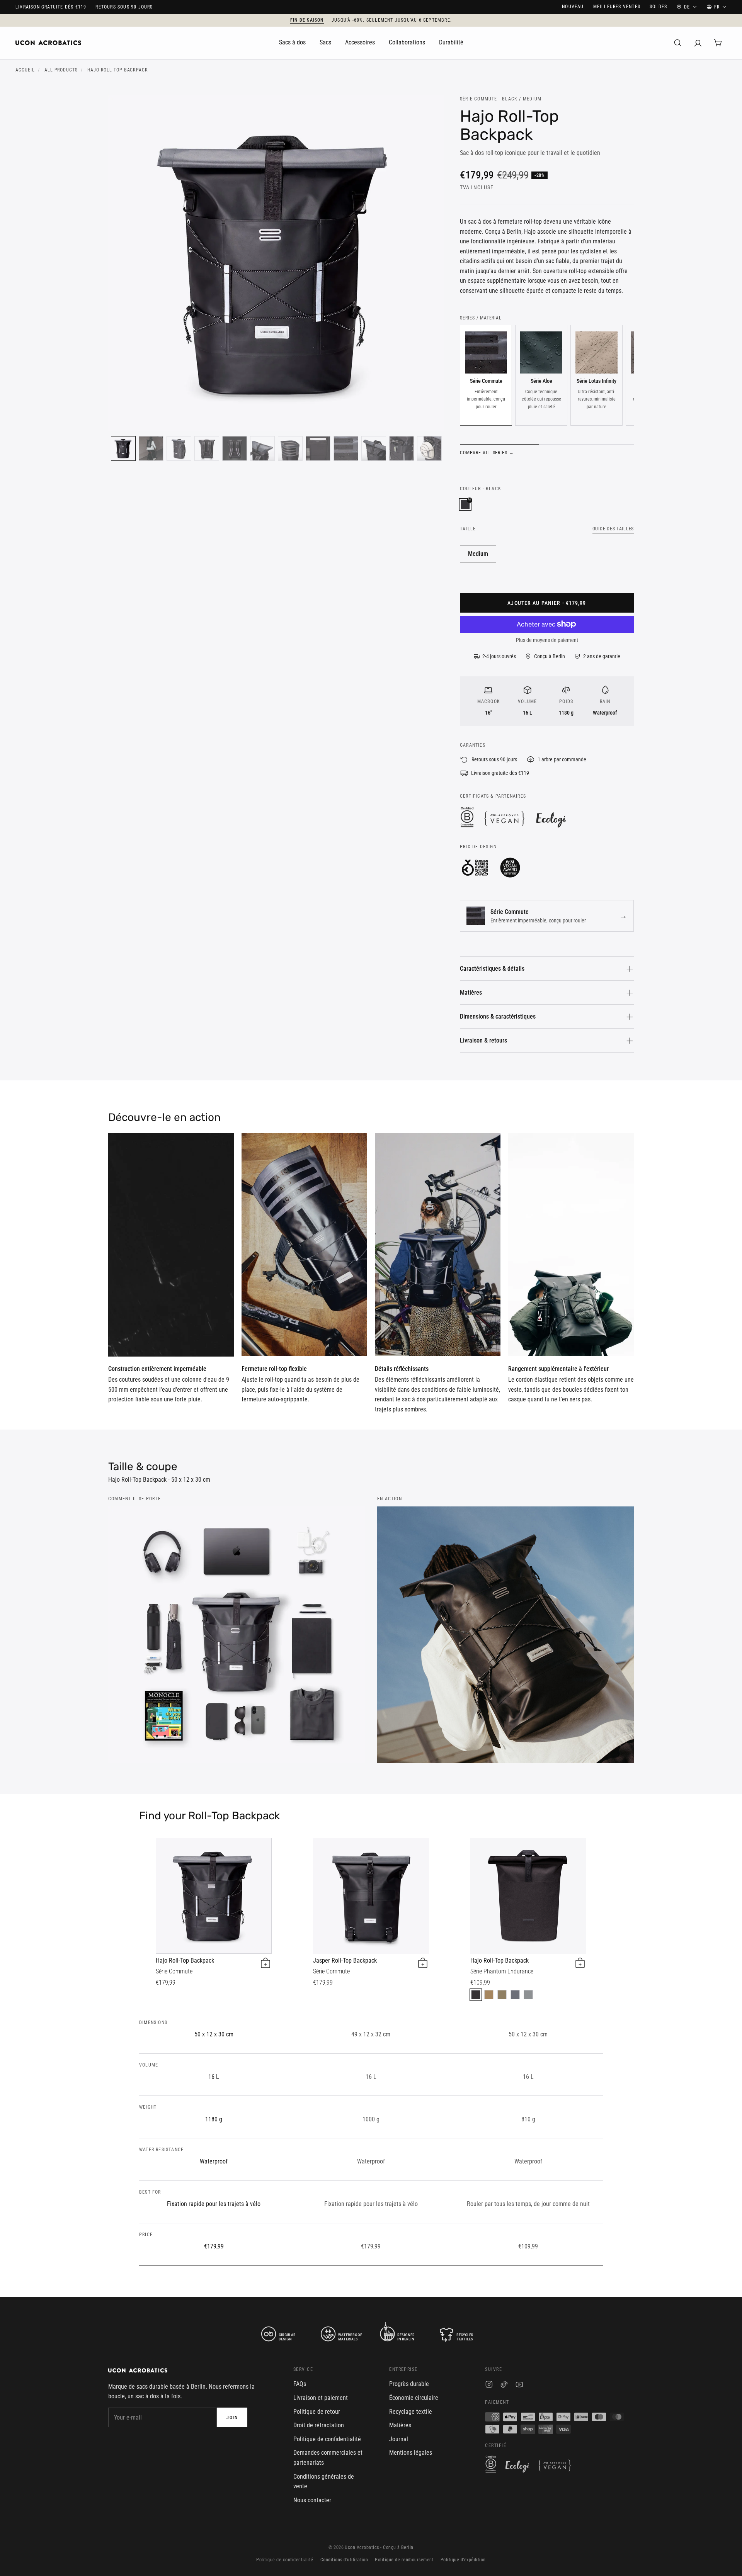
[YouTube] (519, 2386)
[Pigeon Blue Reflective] (528, 1995)
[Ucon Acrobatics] (48, 43)
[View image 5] (235, 448)
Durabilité (451, 42)
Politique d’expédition (463, 2560)
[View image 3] (179, 448)
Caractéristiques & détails (492, 969)
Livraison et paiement (321, 2398)
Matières (471, 993)
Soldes (658, 7)
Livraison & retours (483, 1040)
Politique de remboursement (404, 2560)
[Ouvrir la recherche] (678, 43)
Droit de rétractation (319, 2425)
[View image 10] (374, 448)
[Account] (698, 43)
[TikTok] (504, 2386)
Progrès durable (409, 2384)
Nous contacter (312, 2500)
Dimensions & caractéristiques (498, 1016)
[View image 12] (429, 448)
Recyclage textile (411, 2412)
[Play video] (171, 1245)
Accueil (25, 70)
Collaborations (407, 42)
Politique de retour (317, 2412)
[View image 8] (318, 448)
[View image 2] (151, 448)
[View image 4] (207, 448)
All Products (61, 70)
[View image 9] (346, 448)
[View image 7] (290, 448)
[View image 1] (123, 448)
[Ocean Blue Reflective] (515, 1995)
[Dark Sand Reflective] (489, 1995)
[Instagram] (489, 2386)
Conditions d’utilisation (344, 2560)
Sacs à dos (292, 42)
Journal (399, 2439)
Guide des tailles (613, 529)
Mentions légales (411, 2453)
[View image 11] (402, 448)
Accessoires (360, 42)
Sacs (325, 42)
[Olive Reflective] (502, 1995)
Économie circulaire (414, 2398)
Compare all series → (487, 453)
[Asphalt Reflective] (476, 1995)
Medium (478, 554)
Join (232, 2418)
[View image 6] (262, 448)
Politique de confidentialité (327, 2439)
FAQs (300, 2384)
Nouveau (573, 7)
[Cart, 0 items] (718, 43)
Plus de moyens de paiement (547, 640)
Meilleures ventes (617, 7)
